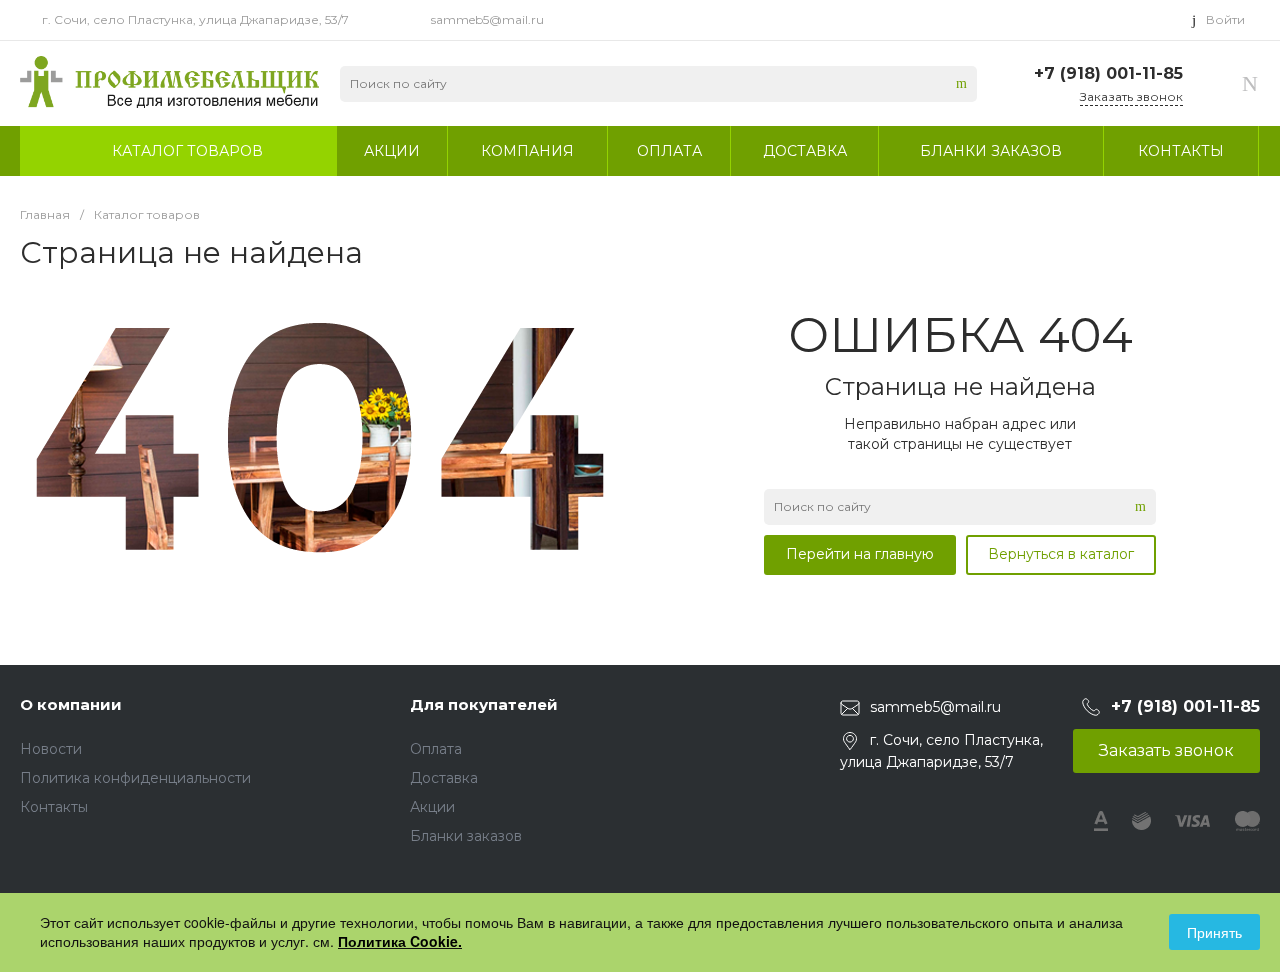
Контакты (54, 807)
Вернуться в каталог (1061, 554)
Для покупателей (484, 704)
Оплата (436, 749)
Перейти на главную (860, 554)
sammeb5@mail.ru (487, 19)
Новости (51, 749)
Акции (432, 807)
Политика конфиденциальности (135, 778)
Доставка (444, 778)
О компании (71, 704)
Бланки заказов (466, 836)
